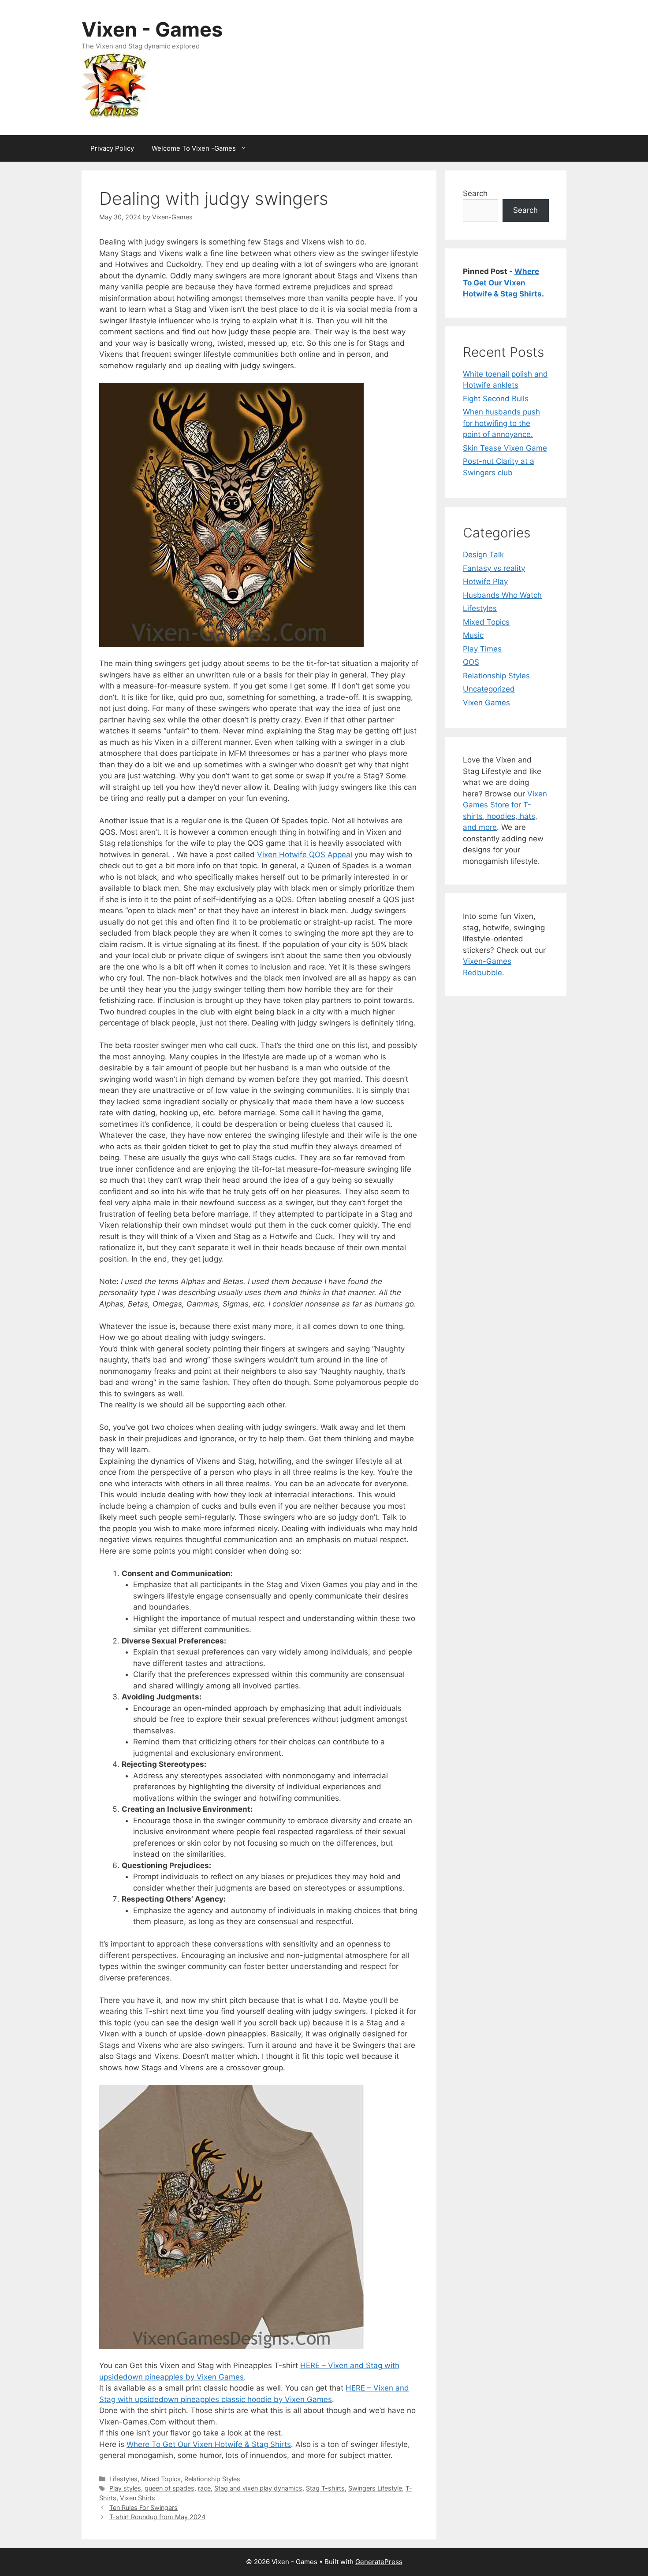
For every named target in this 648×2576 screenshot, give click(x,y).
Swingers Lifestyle (375, 2488)
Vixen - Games (152, 29)
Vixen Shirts (138, 2498)
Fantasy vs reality (494, 568)
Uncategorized (489, 689)
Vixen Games (486, 703)
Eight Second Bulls (496, 399)
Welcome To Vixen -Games (194, 148)
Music (473, 635)
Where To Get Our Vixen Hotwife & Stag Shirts (209, 2444)
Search (475, 193)
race (204, 2488)
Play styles (125, 2488)
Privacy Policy (112, 148)
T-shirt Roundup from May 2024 (157, 2517)
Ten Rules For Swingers (143, 2508)
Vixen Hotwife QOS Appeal (305, 855)
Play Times (482, 649)
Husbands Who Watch (502, 595)
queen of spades (169, 2488)
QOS (471, 662)
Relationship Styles (212, 2479)
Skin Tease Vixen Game (505, 448)
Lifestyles (123, 2479)
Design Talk (483, 555)
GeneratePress (379, 2562)
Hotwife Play (485, 581)
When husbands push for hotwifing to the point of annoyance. (501, 423)
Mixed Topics (161, 2479)
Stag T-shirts (325, 2488)
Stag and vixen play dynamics (258, 2488)
